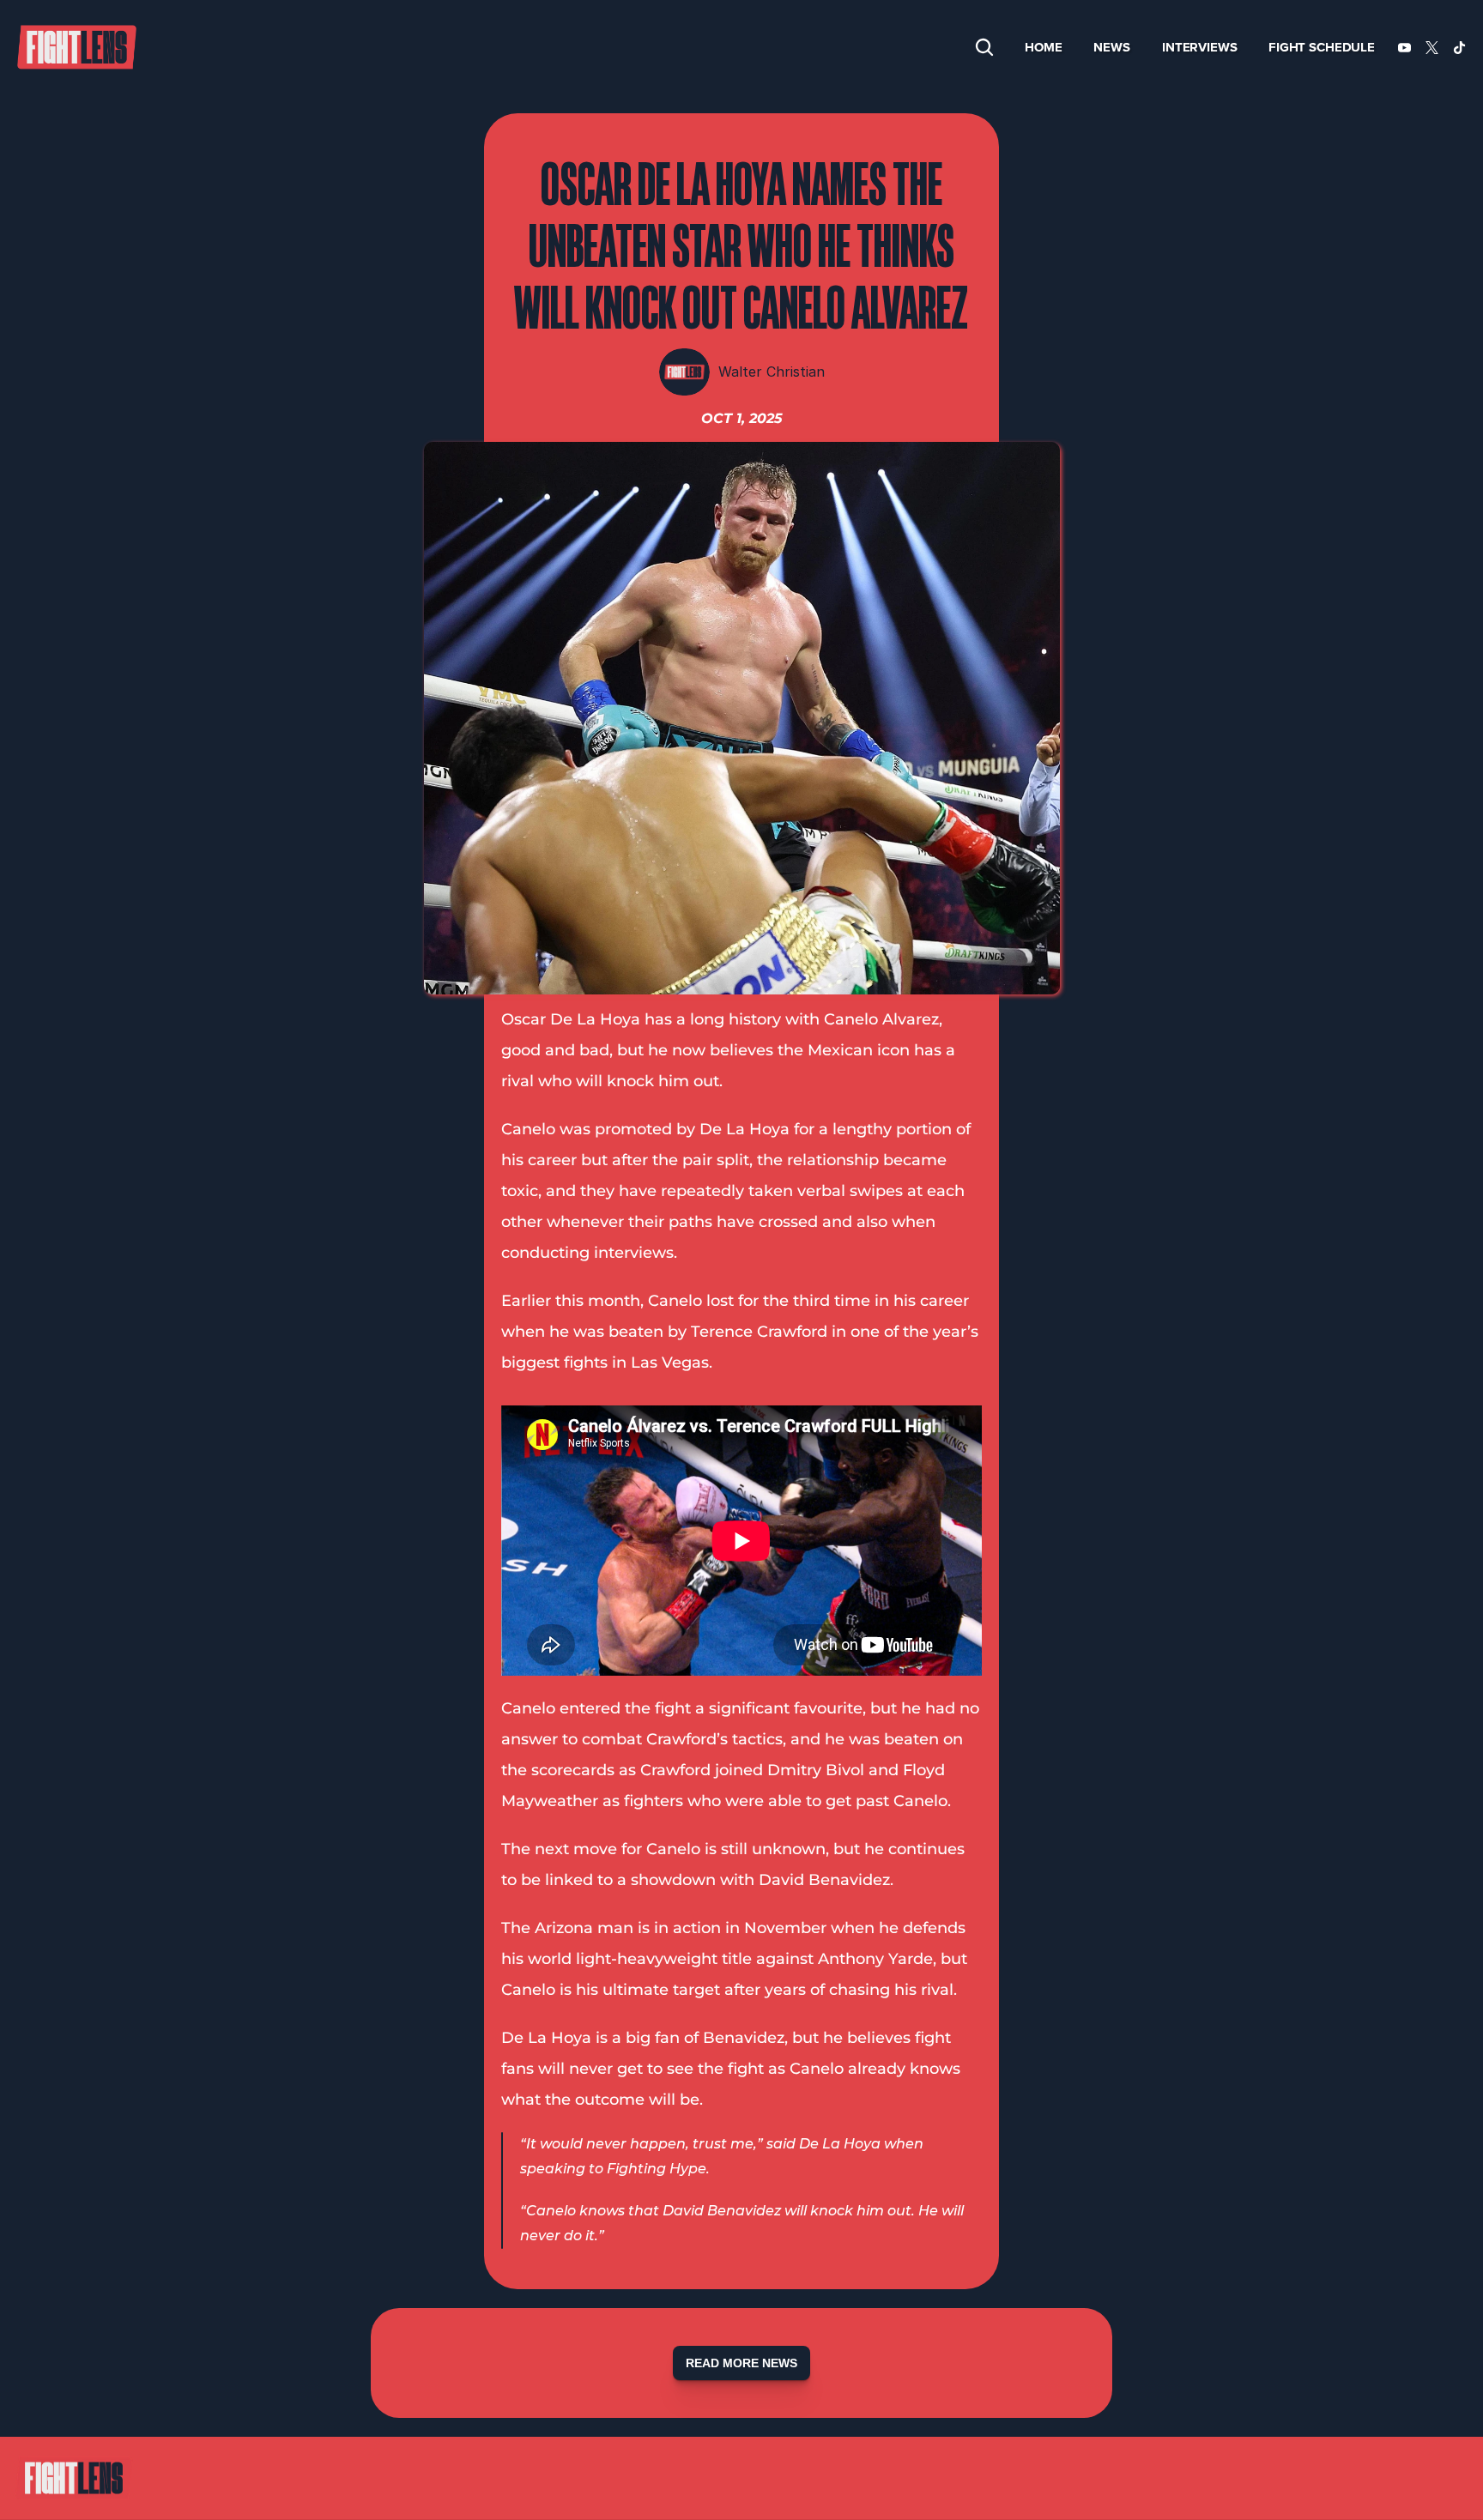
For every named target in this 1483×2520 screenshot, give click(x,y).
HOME (1043, 47)
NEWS (1111, 47)
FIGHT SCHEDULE (1322, 47)
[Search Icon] (984, 47)
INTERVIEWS (1200, 47)
